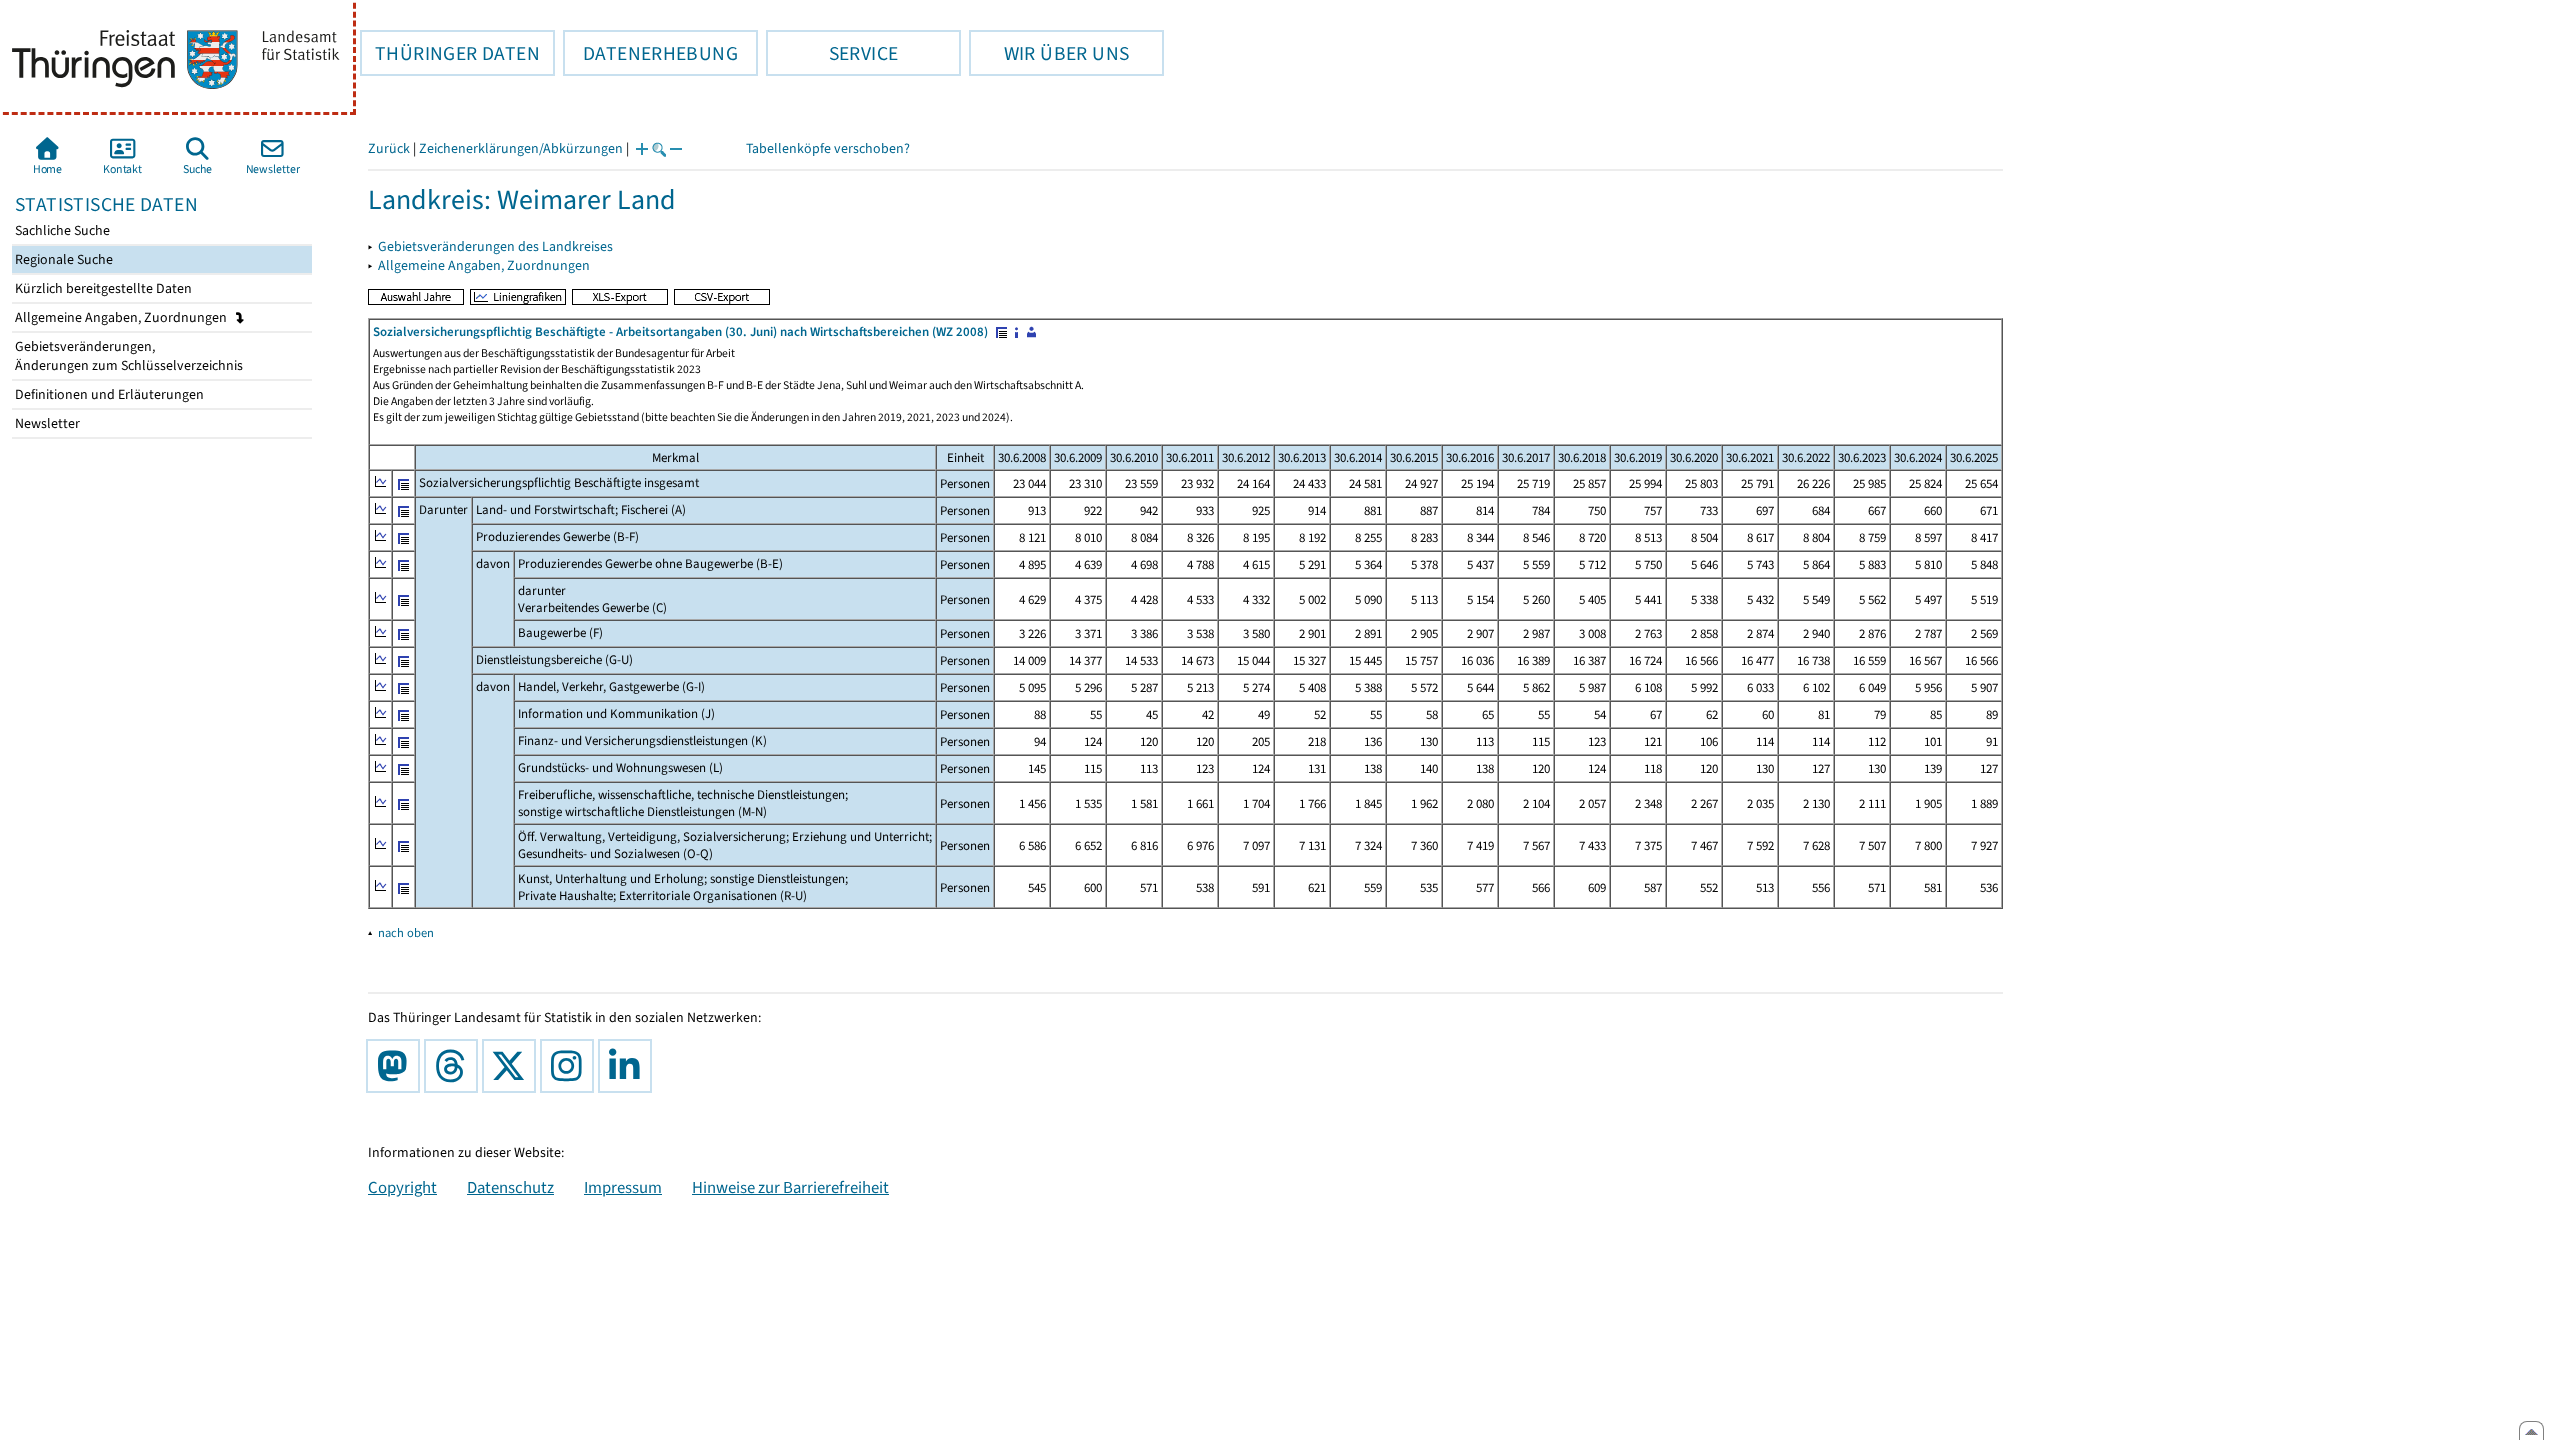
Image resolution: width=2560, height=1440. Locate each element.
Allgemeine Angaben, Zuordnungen (122, 317)
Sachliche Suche (61, 230)
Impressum (623, 1187)
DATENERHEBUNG (650, 53)
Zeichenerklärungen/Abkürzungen (521, 148)
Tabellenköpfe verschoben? (828, 148)
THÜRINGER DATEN (450, 53)
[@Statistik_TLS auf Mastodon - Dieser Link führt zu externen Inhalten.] (397, 1066)
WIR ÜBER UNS (1049, 53)
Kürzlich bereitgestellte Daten (102, 288)
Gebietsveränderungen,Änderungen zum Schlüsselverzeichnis (127, 356)
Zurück (389, 148)
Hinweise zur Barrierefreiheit (790, 1187)
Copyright (402, 1187)
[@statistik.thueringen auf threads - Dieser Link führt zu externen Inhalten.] (455, 1066)
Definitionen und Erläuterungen (108, 394)
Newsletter (46, 423)
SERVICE (832, 53)
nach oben (406, 932)
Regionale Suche (62, 259)
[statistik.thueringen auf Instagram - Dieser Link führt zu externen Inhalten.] (571, 1066)
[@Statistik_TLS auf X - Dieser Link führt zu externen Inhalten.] (513, 1066)
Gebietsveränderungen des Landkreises (495, 246)
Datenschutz (510, 1187)
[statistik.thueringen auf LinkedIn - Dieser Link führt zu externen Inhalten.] (629, 1066)
